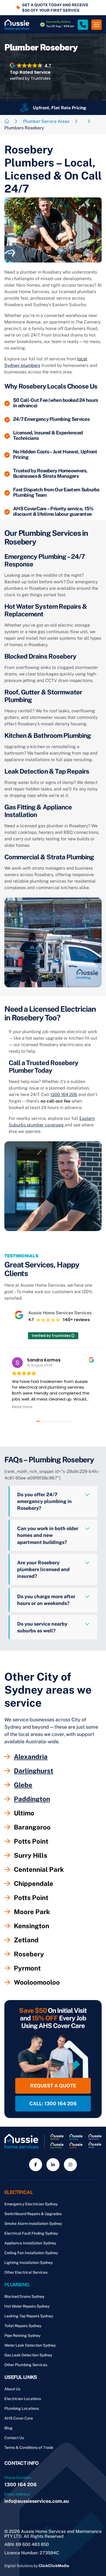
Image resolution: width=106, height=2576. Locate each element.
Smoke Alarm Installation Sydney (33, 2223)
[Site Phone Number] (83, 25)
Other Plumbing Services (26, 2365)
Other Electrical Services (26, 2272)
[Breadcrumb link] (7, 121)
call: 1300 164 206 (53, 2104)
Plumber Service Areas (46, 121)
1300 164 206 (64, 1095)
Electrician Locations (23, 2399)
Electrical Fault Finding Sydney (31, 2233)
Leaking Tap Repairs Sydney (29, 2316)
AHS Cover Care (19, 2418)
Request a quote (53, 2086)
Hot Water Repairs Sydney (27, 2306)
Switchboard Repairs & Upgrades (33, 2214)
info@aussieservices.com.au (37, 2501)
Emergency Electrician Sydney (31, 2204)
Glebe (23, 1785)
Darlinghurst (34, 1771)
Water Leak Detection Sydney (30, 2345)
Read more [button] (22, 1407)
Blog (8, 2428)
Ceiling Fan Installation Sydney (31, 2253)
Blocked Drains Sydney (24, 2296)
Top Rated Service (30, 72)
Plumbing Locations (22, 2408)
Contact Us (14, 2438)
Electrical (18, 2192)
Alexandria (31, 1757)
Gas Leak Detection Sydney (28, 2355)
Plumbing (17, 2285)
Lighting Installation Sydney (29, 2263)
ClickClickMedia (54, 2566)
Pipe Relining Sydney (22, 2335)
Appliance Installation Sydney (30, 2243)
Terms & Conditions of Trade (29, 2447)
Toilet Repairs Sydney (23, 2326)
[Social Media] (36, 2165)
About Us (12, 2389)
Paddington (32, 1799)
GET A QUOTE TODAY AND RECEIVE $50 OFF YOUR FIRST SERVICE (55, 8)
